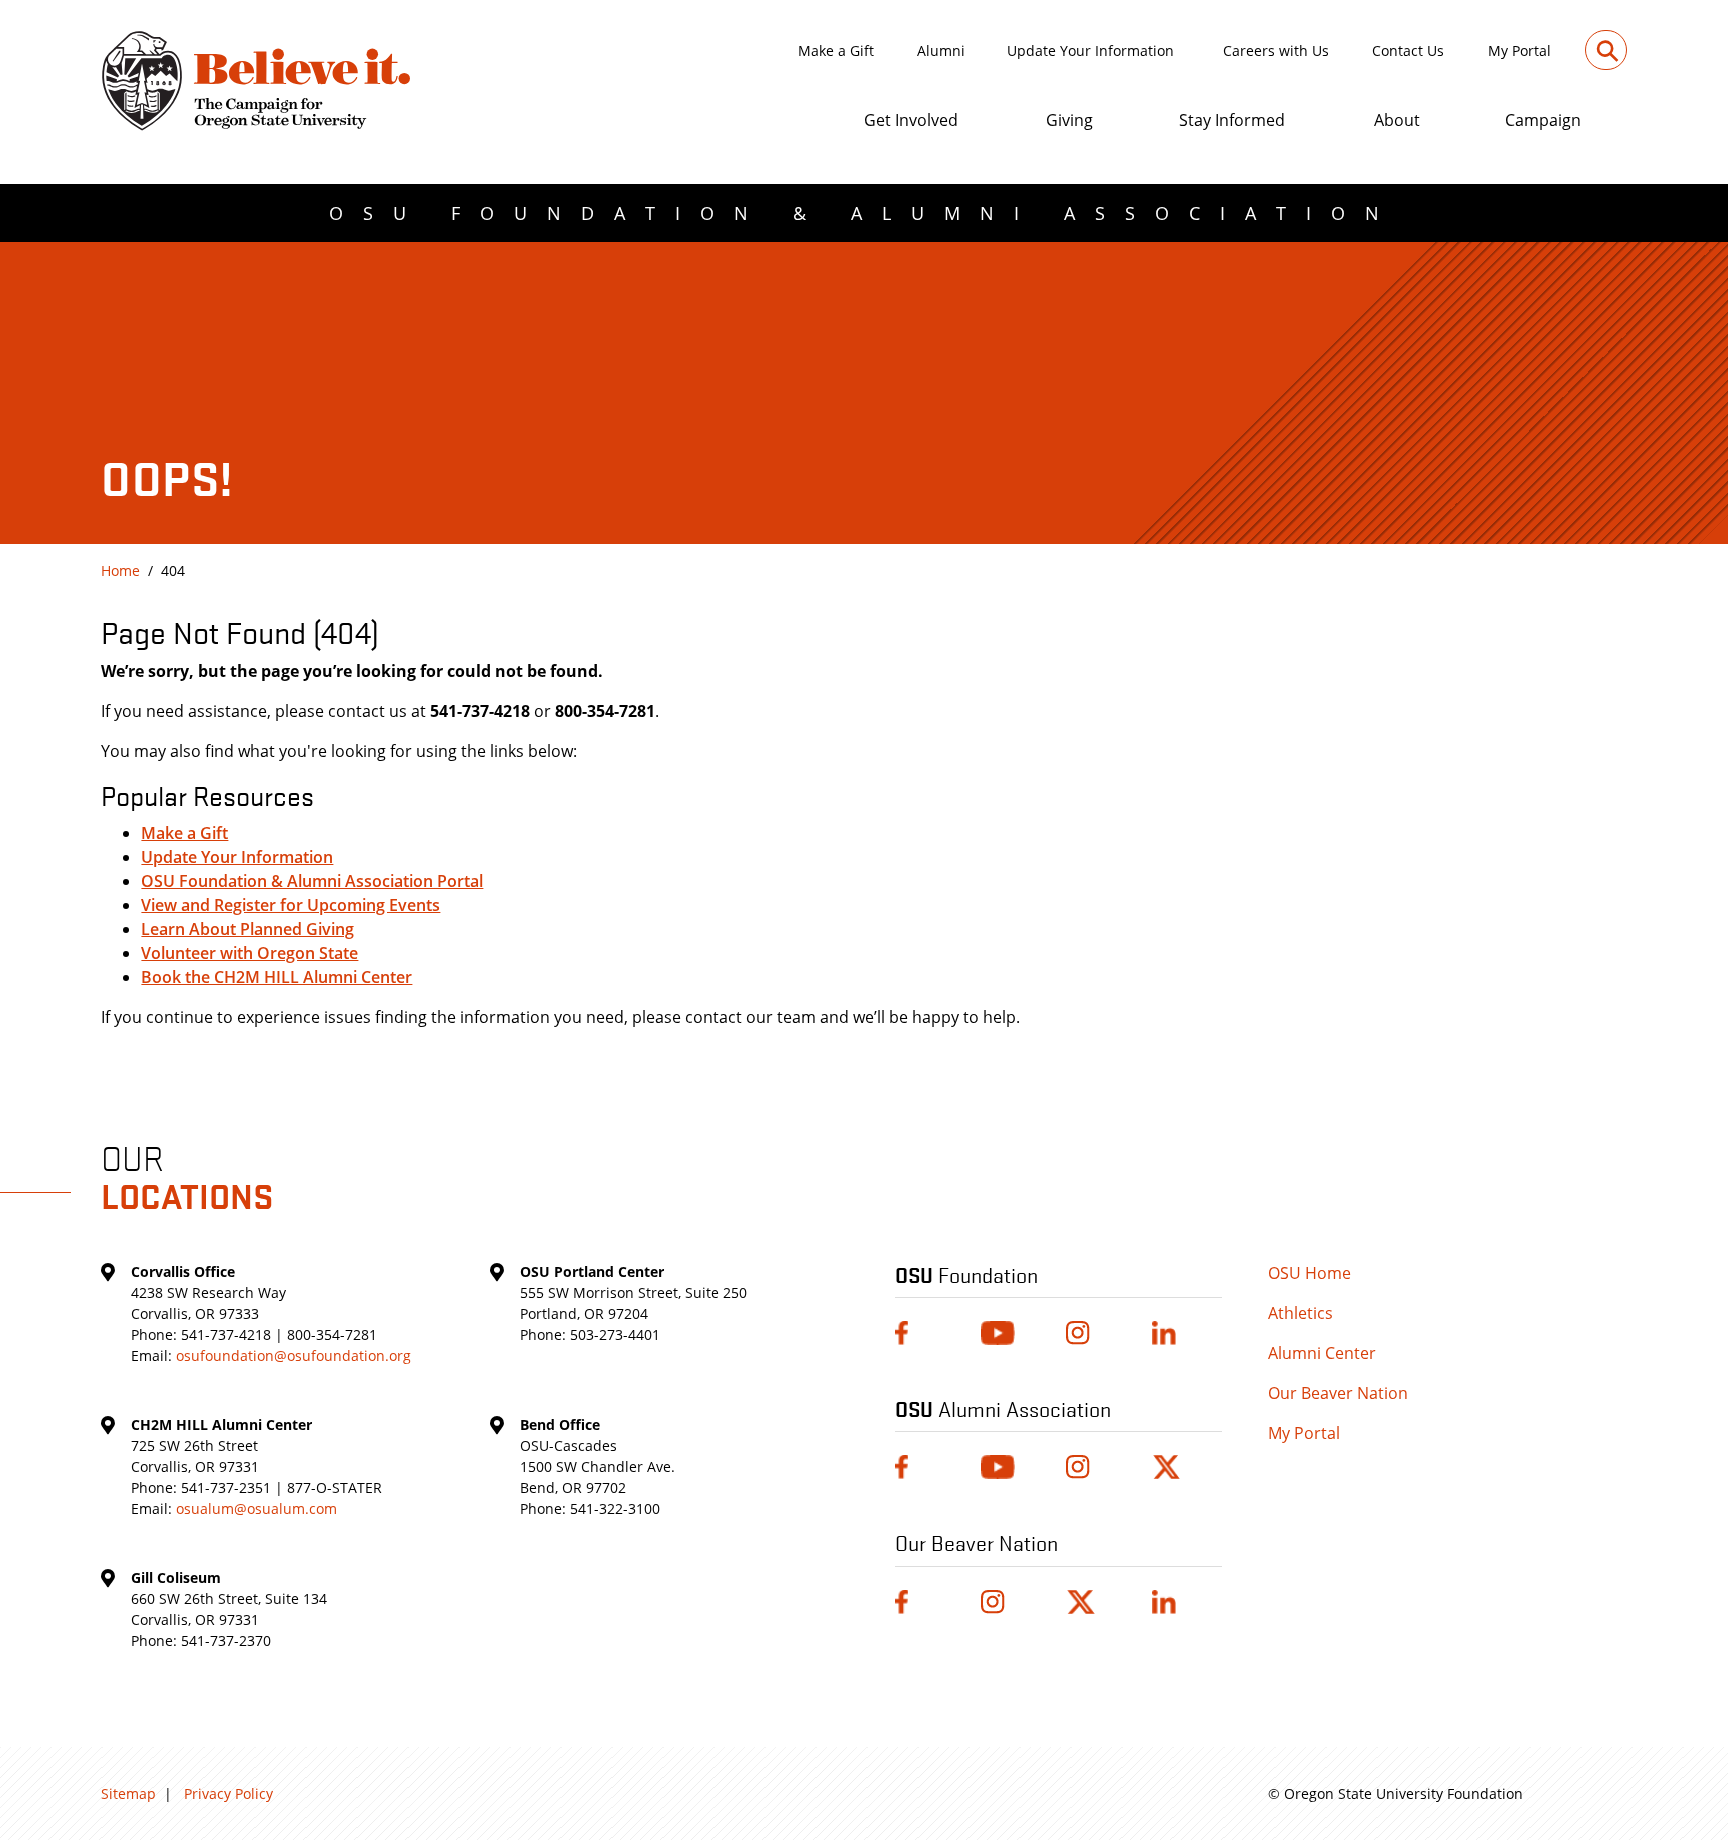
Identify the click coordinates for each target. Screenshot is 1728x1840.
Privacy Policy (228, 1793)
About (1397, 120)
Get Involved (911, 120)
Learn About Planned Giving (247, 929)
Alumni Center (1322, 1353)
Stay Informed (1232, 120)
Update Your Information (1090, 50)
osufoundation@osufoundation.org (293, 1355)
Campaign (1543, 120)
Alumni (941, 50)
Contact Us (1408, 50)
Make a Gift (836, 50)
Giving (1069, 120)
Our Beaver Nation (1338, 1393)
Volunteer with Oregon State (249, 953)
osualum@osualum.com (256, 1508)
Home (120, 570)
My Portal (1519, 50)
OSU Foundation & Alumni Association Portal (312, 881)
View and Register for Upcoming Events (290, 905)
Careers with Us (1276, 50)
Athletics (1300, 1313)
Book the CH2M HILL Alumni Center (276, 977)
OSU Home (1309, 1273)
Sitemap (128, 1793)
